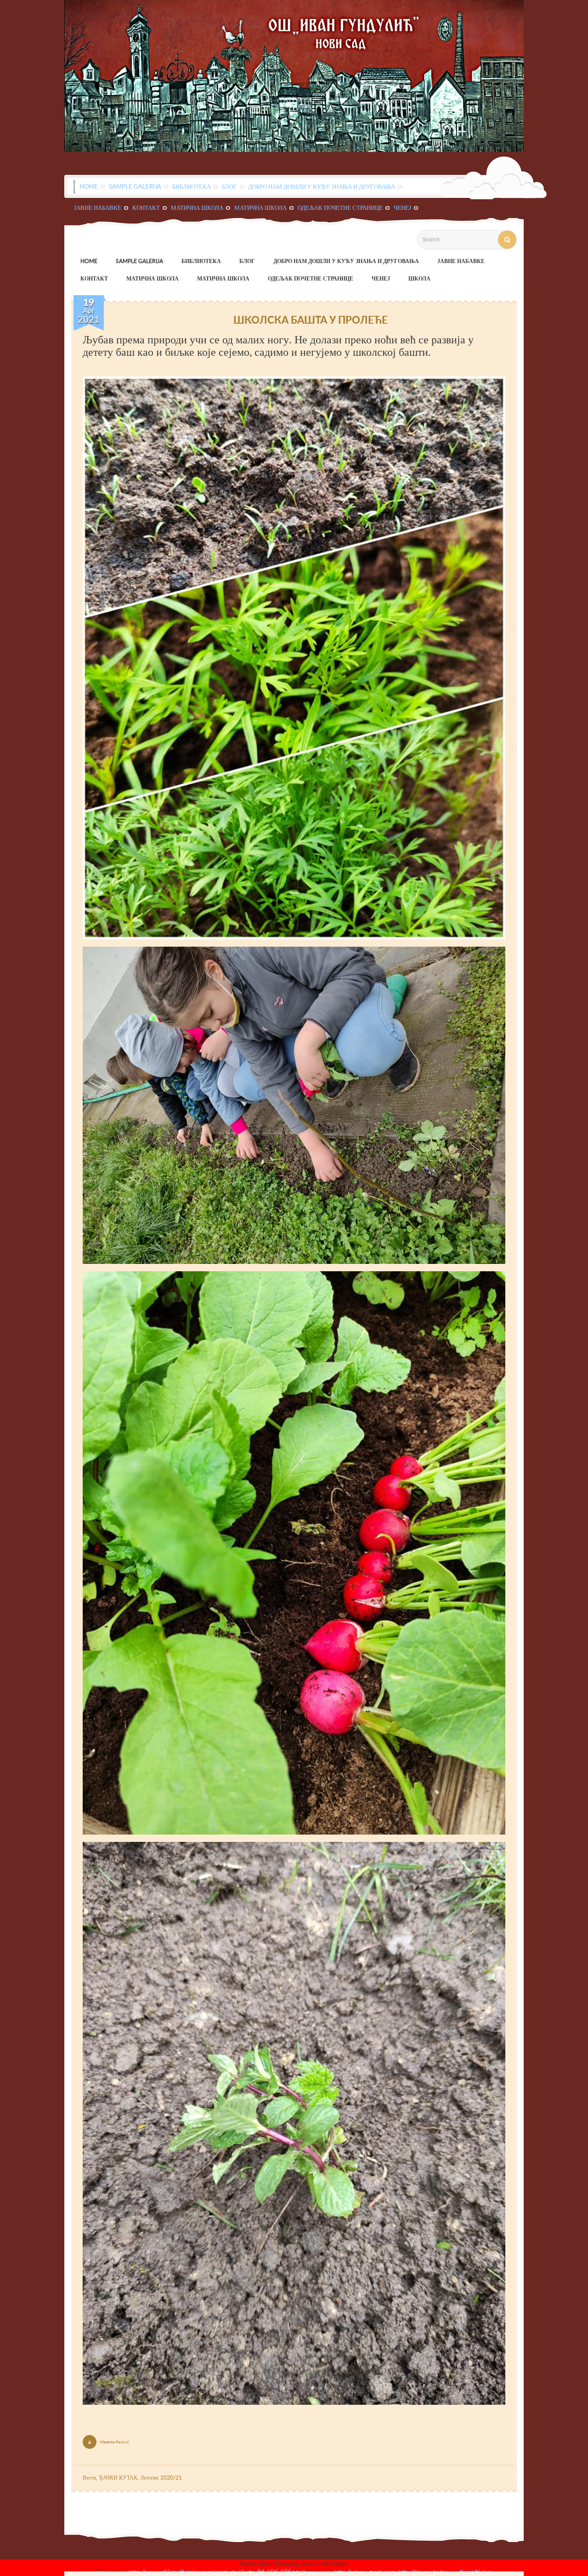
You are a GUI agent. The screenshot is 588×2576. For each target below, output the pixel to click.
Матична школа (197, 208)
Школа (419, 278)
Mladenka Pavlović (115, 2442)
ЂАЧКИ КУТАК (118, 2478)
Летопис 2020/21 (161, 2478)
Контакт (146, 208)
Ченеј (402, 208)
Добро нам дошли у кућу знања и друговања (322, 186)
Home (89, 186)
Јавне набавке (98, 208)
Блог (229, 186)
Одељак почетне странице (340, 208)
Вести (89, 2478)
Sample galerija (135, 186)
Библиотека (192, 186)
